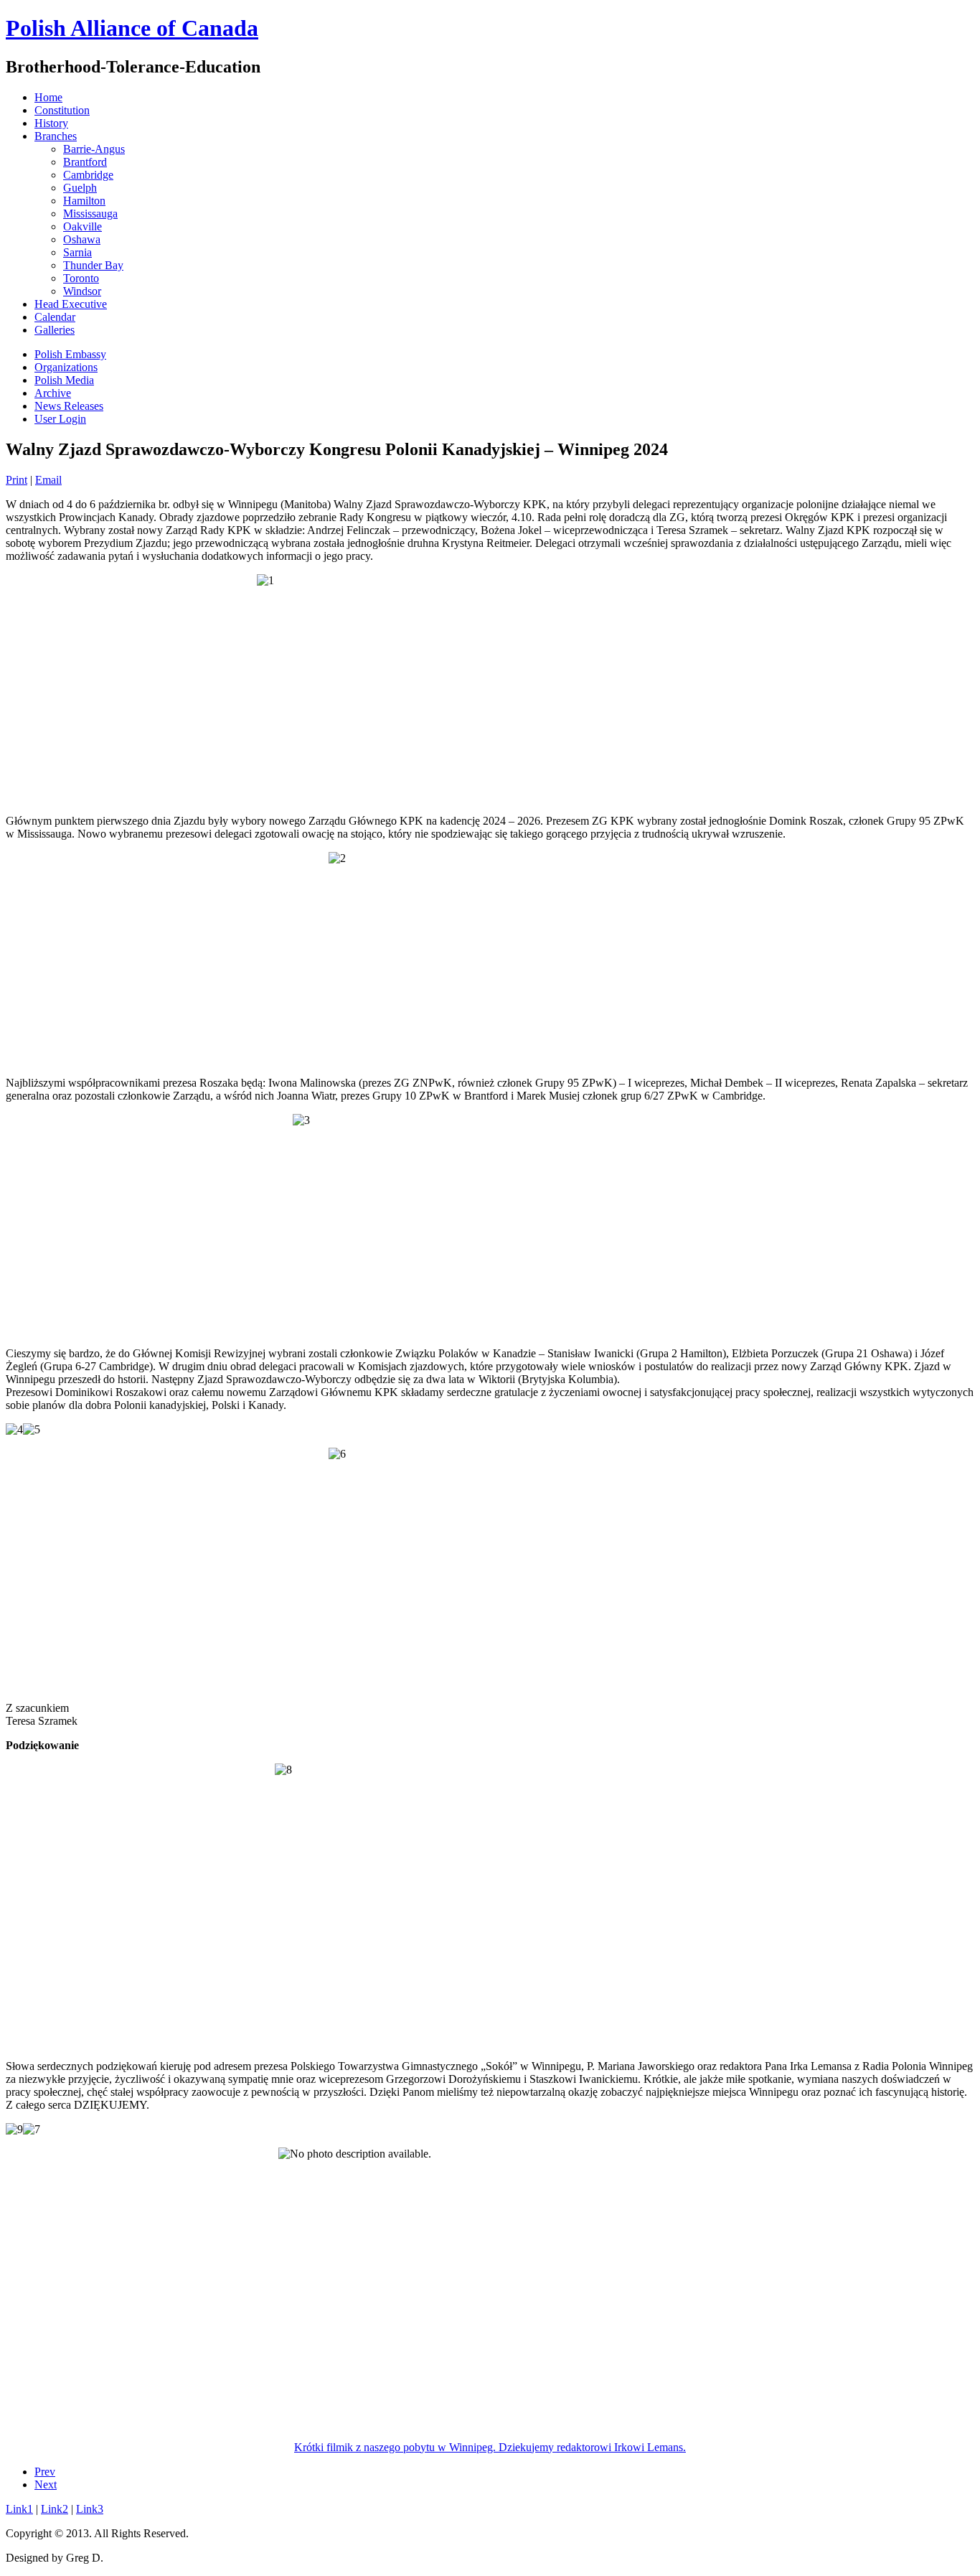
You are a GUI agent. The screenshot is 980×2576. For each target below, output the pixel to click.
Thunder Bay (93, 265)
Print (17, 480)
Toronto (81, 278)
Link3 (90, 2509)
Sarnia (77, 252)
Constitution (62, 110)
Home (48, 97)
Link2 (55, 2509)
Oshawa (82, 239)
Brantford (85, 162)
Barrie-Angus (94, 149)
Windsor (82, 291)
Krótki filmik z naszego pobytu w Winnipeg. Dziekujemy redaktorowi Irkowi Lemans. (490, 2447)
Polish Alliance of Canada (132, 28)
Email (48, 480)
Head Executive (71, 304)
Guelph (80, 188)
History (51, 123)
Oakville (83, 226)
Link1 (19, 2509)
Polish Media (64, 380)
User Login (60, 419)
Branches (56, 136)
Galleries (55, 330)
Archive (53, 393)
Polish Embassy (70, 354)
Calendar (55, 317)
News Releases (69, 406)
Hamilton (84, 201)
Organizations (66, 367)
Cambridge (88, 175)
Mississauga (90, 214)
